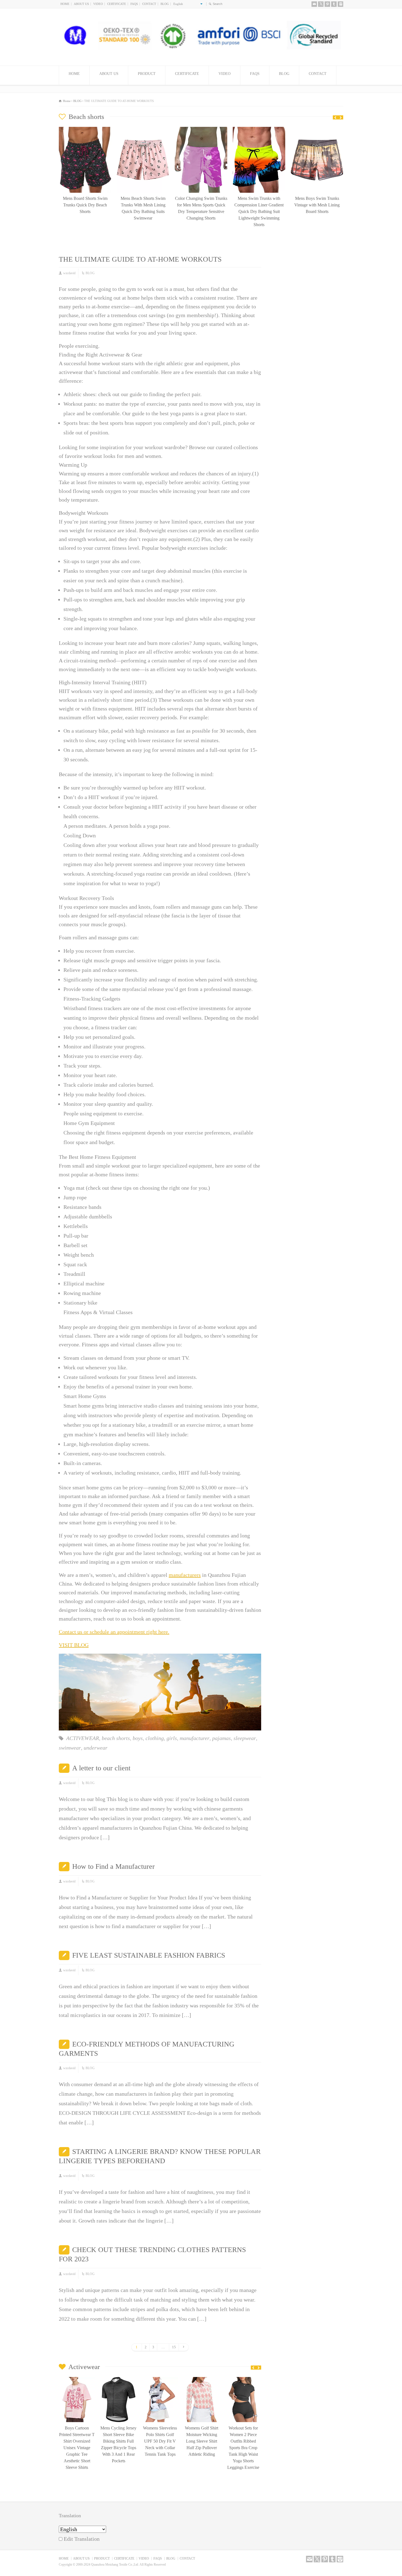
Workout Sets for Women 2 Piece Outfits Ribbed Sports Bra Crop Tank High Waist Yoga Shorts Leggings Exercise (202, 2448)
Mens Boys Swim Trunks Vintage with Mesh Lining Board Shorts (259, 205)
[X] (321, 4)
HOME (65, 4)
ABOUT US (81, 4)
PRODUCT (147, 74)
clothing (155, 1738)
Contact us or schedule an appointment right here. (114, 1632)
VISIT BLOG (74, 1645)
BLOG (165, 4)
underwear (96, 1748)
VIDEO (98, 4)
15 (174, 2347)
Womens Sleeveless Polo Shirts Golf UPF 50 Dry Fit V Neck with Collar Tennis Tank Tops (118, 2441)
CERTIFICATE (117, 4)
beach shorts (116, 1738)
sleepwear (245, 1738)
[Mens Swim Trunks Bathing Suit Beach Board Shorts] (317, 129)
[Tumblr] (334, 4)
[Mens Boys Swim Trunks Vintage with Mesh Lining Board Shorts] (259, 129)
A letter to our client (101, 1768)
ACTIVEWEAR (83, 1738)
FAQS (134, 4)
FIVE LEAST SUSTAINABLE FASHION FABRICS (149, 1955)
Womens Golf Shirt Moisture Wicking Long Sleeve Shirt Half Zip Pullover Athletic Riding (160, 2441)
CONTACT (149, 4)
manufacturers (185, 1575)
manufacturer (195, 1738)
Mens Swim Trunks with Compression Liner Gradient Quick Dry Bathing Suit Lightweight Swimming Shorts (201, 212)
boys (138, 1738)
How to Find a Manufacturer (113, 1866)
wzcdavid (69, 273)
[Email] (314, 4)
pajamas (222, 1738)
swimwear (70, 1748)
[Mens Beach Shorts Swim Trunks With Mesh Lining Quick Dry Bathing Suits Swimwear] (85, 129)
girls (172, 1738)
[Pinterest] (327, 4)
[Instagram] (340, 4)
